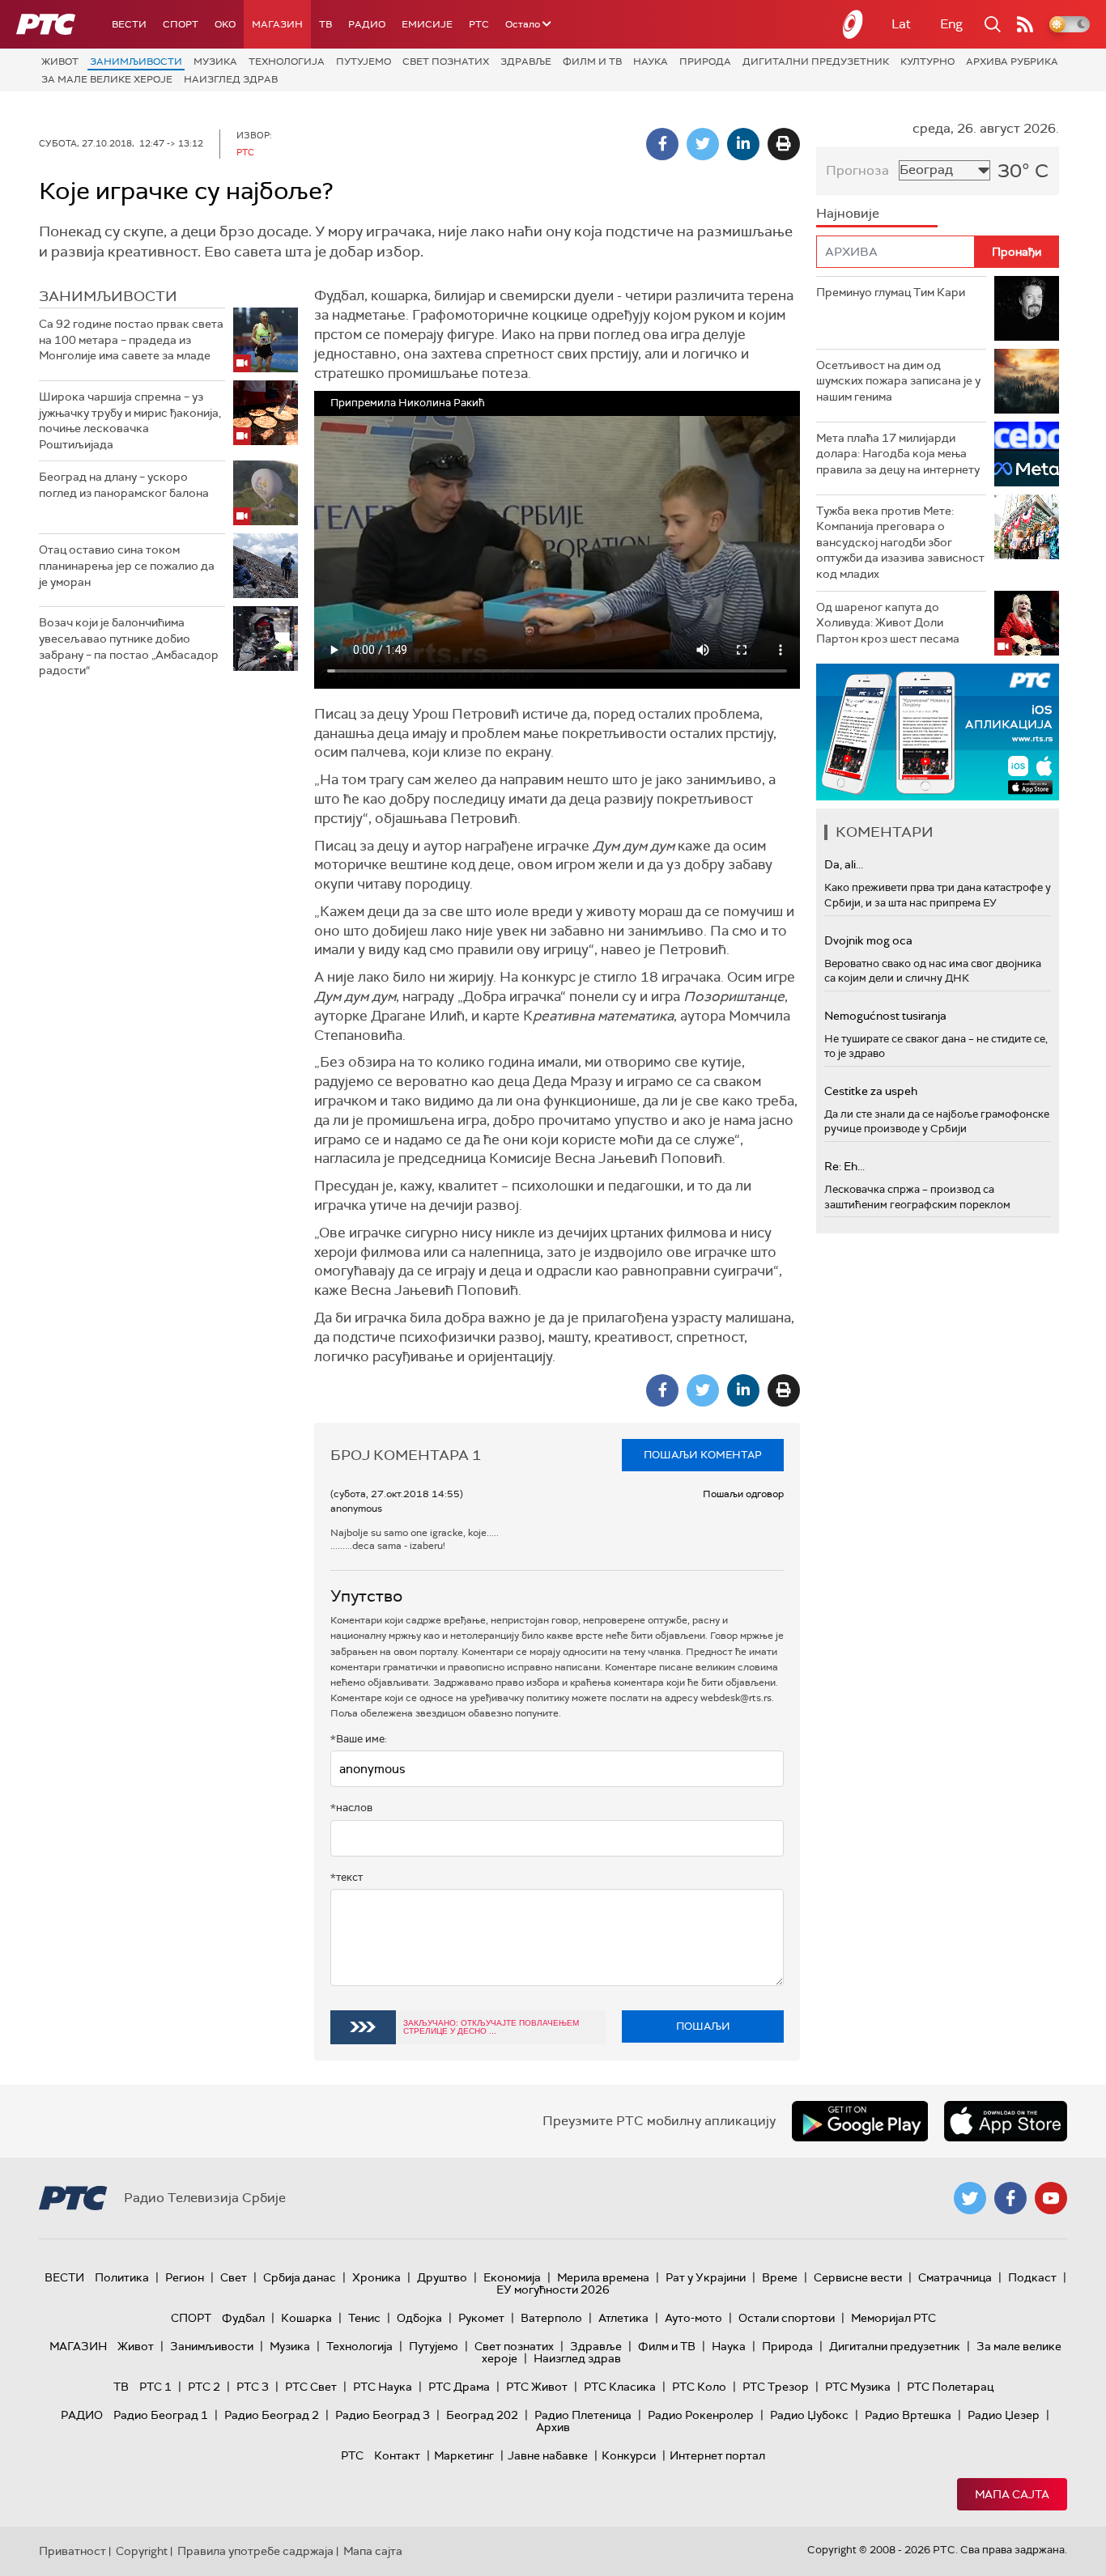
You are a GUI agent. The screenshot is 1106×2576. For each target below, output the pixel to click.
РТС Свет (311, 2387)
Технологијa (287, 62)
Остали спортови (787, 2318)
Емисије (427, 24)
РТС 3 (253, 2387)
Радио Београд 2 (272, 2415)
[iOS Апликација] (938, 732)
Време (780, 2277)
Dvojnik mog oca (868, 940)
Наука (651, 62)
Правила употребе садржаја (255, 2551)
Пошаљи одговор (743, 1494)
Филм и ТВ (592, 62)
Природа (705, 62)
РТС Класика (620, 2387)
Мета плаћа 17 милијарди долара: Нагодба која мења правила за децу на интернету (898, 454)
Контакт (397, 2455)
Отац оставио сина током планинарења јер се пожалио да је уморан (127, 565)
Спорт (181, 24)
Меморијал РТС (893, 2318)
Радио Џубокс (809, 2415)
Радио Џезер (1004, 2415)
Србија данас (300, 2277)
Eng (951, 24)
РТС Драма (459, 2387)
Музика (215, 62)
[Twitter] (703, 144)
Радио (367, 24)
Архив (553, 2427)
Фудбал (243, 2318)
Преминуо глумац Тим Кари (891, 292)
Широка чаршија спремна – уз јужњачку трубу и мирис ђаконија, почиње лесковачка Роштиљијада (130, 420)
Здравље (526, 62)
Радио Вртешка (908, 2415)
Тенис (364, 2318)
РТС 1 (155, 2387)
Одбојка (419, 2318)
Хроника (376, 2277)
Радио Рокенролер (701, 2415)
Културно (927, 62)
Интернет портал (717, 2455)
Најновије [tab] (848, 213)
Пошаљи (703, 2026)
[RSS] (1025, 24)
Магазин (277, 24)
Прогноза (857, 170)
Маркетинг (464, 2455)
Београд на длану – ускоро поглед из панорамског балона (124, 485)
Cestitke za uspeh (871, 1091)
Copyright (142, 2551)
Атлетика (623, 2318)
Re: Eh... (844, 1166)
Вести (129, 24)
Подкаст (1032, 2277)
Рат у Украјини (706, 2277)
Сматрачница (955, 2277)
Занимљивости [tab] (108, 296)
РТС (479, 24)
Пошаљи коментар (703, 1455)
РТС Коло (699, 2387)
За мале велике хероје (107, 79)
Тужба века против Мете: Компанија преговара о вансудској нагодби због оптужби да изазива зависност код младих (900, 542)
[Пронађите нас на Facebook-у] (1010, 2198)
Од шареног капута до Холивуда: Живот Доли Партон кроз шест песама (888, 623)
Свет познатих (446, 62)
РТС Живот (537, 2387)
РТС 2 (204, 2387)
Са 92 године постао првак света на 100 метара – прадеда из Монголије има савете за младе (131, 340)
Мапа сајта (1012, 2494)
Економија (512, 2277)
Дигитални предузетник (816, 62)
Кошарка (306, 2318)
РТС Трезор (776, 2387)
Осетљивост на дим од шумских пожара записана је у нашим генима (898, 381)
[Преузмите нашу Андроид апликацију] (860, 2121)
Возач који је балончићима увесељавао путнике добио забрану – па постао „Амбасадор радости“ (129, 646)
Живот (60, 62)
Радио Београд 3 (383, 2415)
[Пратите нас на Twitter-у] (970, 2198)
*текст (347, 1877)
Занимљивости (136, 62)
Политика (122, 2277)
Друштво (442, 2277)
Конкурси (629, 2455)
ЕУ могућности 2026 (553, 2290)
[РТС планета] (853, 24)
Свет (234, 2277)
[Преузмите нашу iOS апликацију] (1006, 2121)
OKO (225, 24)
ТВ (325, 24)
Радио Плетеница (583, 2415)
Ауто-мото (693, 2318)
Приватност (72, 2551)
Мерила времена (603, 2277)
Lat (901, 24)
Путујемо (364, 62)
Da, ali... (844, 864)
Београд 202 (482, 2415)
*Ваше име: (359, 1739)
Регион (185, 2277)
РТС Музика (858, 2387)
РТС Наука (383, 2387)
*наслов (351, 1808)
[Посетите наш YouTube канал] (1051, 2198)
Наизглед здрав (231, 79)
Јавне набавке (548, 2455)
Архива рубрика (1012, 62)
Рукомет (481, 2318)
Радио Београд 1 (161, 2415)
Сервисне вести (858, 2277)
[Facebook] (662, 144)
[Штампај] (784, 144)
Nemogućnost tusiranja (885, 1016)
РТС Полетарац (950, 2387)
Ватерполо (551, 2318)
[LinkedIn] (743, 144)
